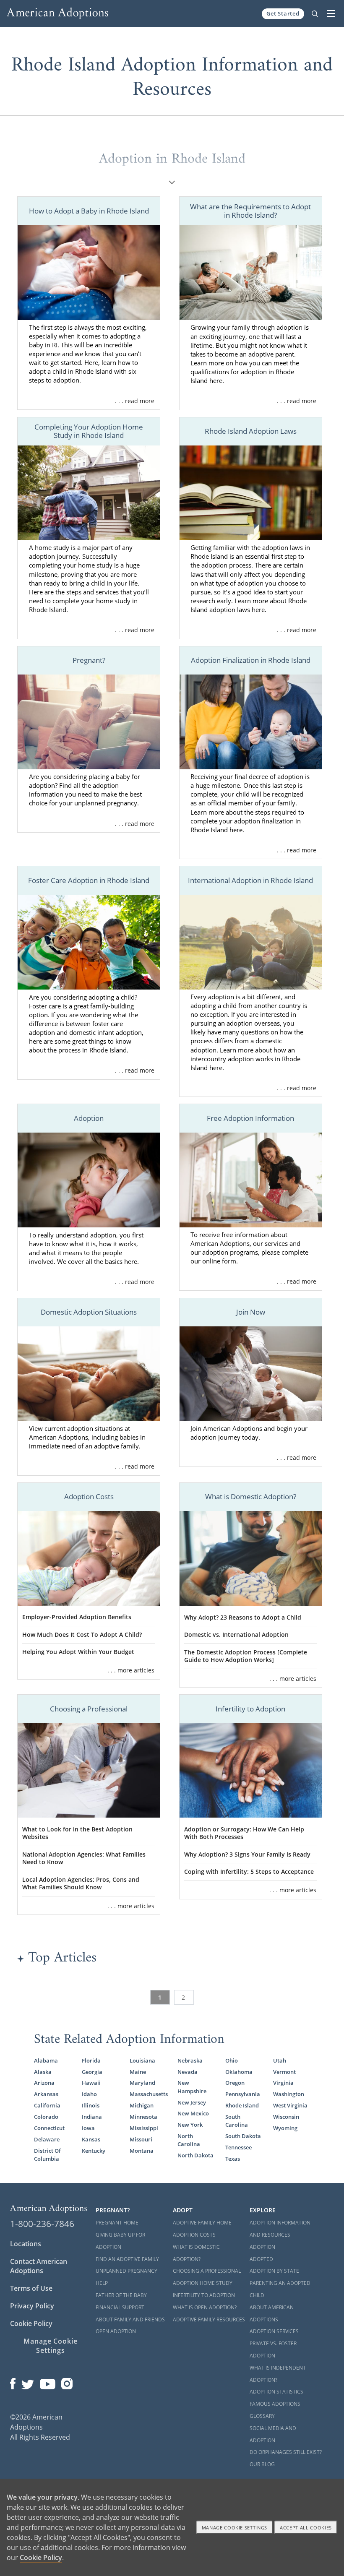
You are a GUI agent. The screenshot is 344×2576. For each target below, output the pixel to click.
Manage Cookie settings (235, 2528)
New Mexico (193, 2113)
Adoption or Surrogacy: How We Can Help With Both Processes (244, 1833)
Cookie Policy (31, 2323)
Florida (91, 2060)
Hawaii (91, 2083)
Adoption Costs (194, 2235)
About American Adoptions (272, 2313)
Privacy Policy (32, 2306)
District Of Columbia (47, 2155)
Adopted (261, 2259)
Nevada (188, 2072)
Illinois (91, 2105)
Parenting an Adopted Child (280, 2289)
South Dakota (243, 2136)
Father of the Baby (121, 2295)
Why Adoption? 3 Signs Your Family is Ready (247, 1854)
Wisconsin (286, 2117)
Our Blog (262, 2464)
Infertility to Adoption (204, 2295)
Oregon (235, 2083)
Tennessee (238, 2147)
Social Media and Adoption (273, 2434)
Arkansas (46, 2094)
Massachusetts (148, 2094)
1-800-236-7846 (42, 2224)
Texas (233, 2159)
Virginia (283, 2083)
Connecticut (49, 2128)
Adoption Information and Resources (280, 2229)
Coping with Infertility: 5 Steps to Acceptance (249, 1871)
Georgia (92, 2072)
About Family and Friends (130, 2319)
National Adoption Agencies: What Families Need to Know (84, 1858)
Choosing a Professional (207, 2271)
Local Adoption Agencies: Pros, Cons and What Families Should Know (81, 1883)
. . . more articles (131, 1670)
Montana (142, 2151)
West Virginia (290, 2105)
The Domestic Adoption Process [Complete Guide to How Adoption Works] (246, 1656)
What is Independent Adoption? (278, 2374)
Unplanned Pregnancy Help (126, 2277)
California (47, 2105)
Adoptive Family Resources (209, 2319)
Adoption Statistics (276, 2392)
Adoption (262, 2247)
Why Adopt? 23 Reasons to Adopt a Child (243, 1617)
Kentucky (94, 2151)
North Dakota (195, 2155)
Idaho (89, 2094)
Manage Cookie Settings (51, 2346)
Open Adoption (116, 2331)
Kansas (91, 2139)
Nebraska (190, 2060)
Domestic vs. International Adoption (236, 1634)
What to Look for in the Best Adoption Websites (77, 1833)
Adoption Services (274, 2331)
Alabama (46, 2060)
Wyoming (285, 2128)
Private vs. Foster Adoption (273, 2349)
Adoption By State (274, 2271)
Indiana (92, 2117)
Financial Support (120, 2307)
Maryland (142, 2083)
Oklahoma (239, 2072)
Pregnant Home (117, 2223)
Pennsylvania (243, 2094)
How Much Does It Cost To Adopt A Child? (82, 1634)
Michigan (142, 2105)
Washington (289, 2094)
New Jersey (192, 2102)
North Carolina (189, 2140)
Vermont (284, 2072)
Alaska (43, 2072)
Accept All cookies (306, 2528)
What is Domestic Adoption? (196, 2253)
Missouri (141, 2139)
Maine (138, 2072)
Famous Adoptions (275, 2404)
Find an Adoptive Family (127, 2259)
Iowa (88, 2128)
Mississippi (144, 2128)
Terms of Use (31, 2288)
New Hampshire (192, 2087)
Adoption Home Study (203, 2283)
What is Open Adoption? (205, 2307)
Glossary (262, 2416)
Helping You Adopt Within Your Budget (78, 1652)
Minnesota (143, 2117)
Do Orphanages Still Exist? (286, 2452)
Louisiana (142, 2060)
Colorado (46, 2117)
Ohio (232, 2060)
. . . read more (135, 401)
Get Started (283, 13)
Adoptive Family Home (202, 2223)
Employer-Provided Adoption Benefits (77, 1617)
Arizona (44, 2083)
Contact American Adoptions (39, 2266)
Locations (26, 2244)
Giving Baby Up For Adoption (120, 2241)
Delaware (47, 2139)
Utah (280, 2060)
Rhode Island (242, 2105)
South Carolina (237, 2121)
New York (190, 2125)
